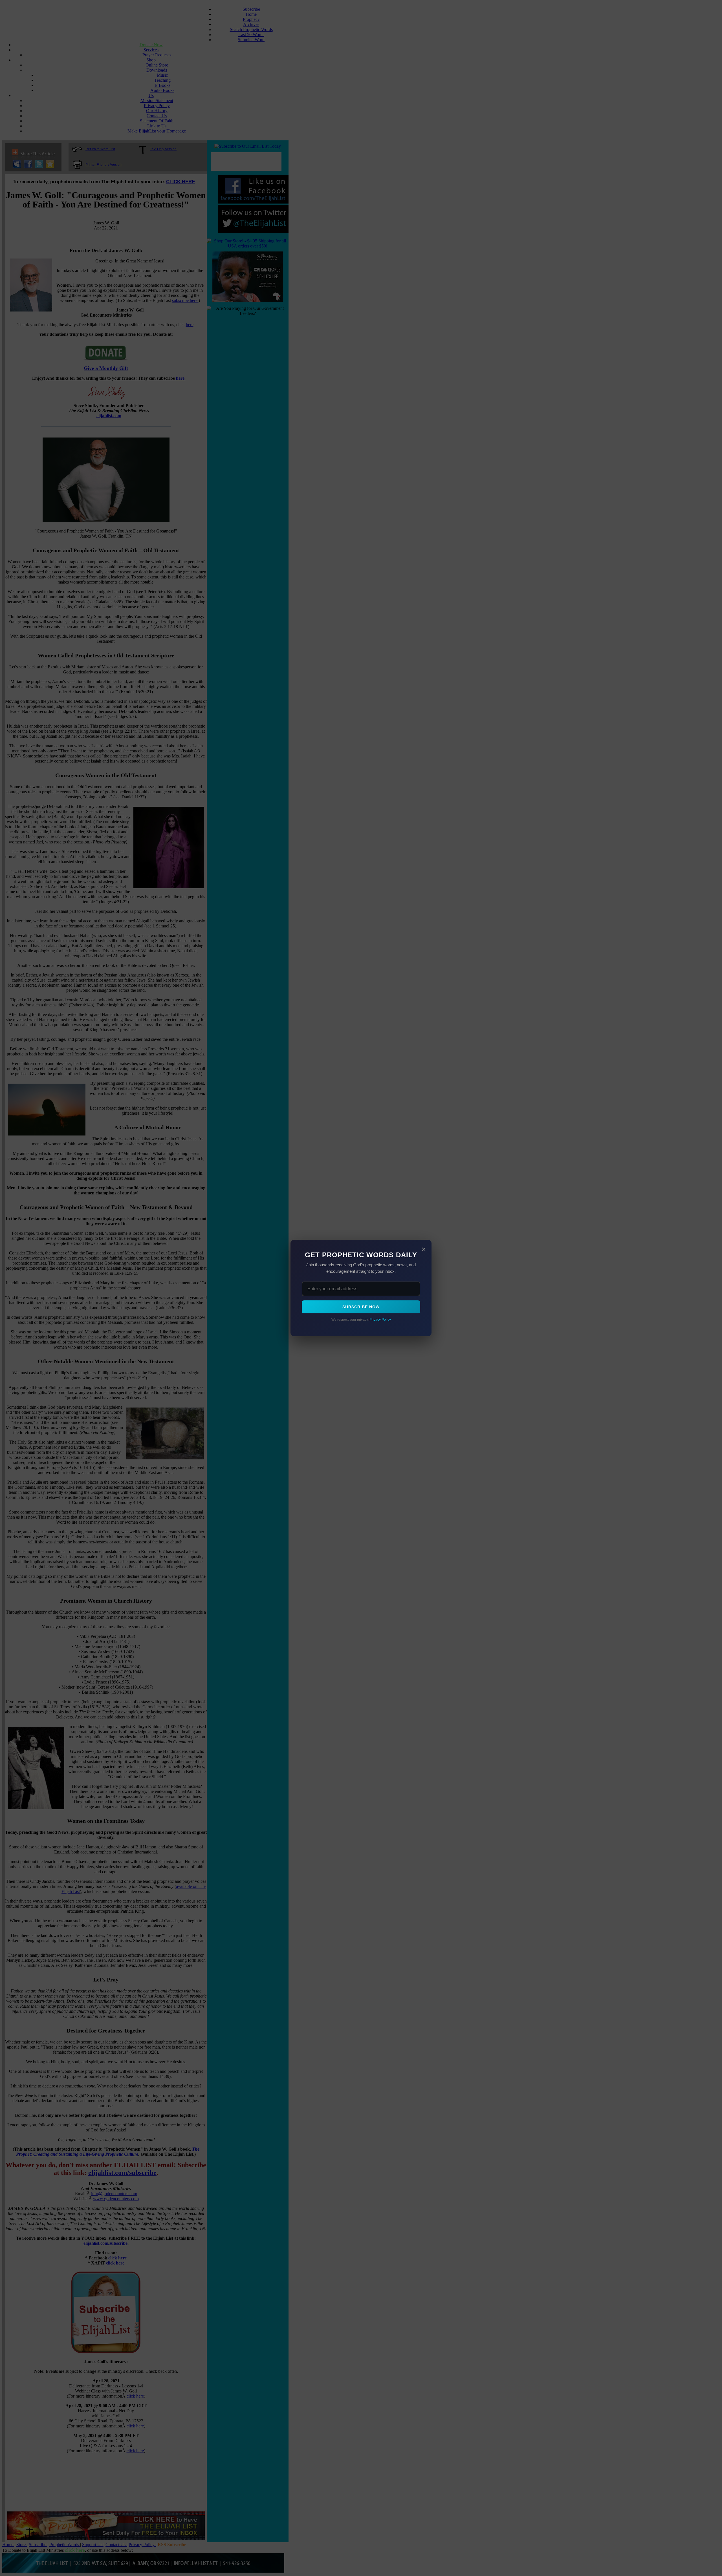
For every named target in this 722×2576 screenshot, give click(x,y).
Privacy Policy (380, 1320)
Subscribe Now (361, 1307)
